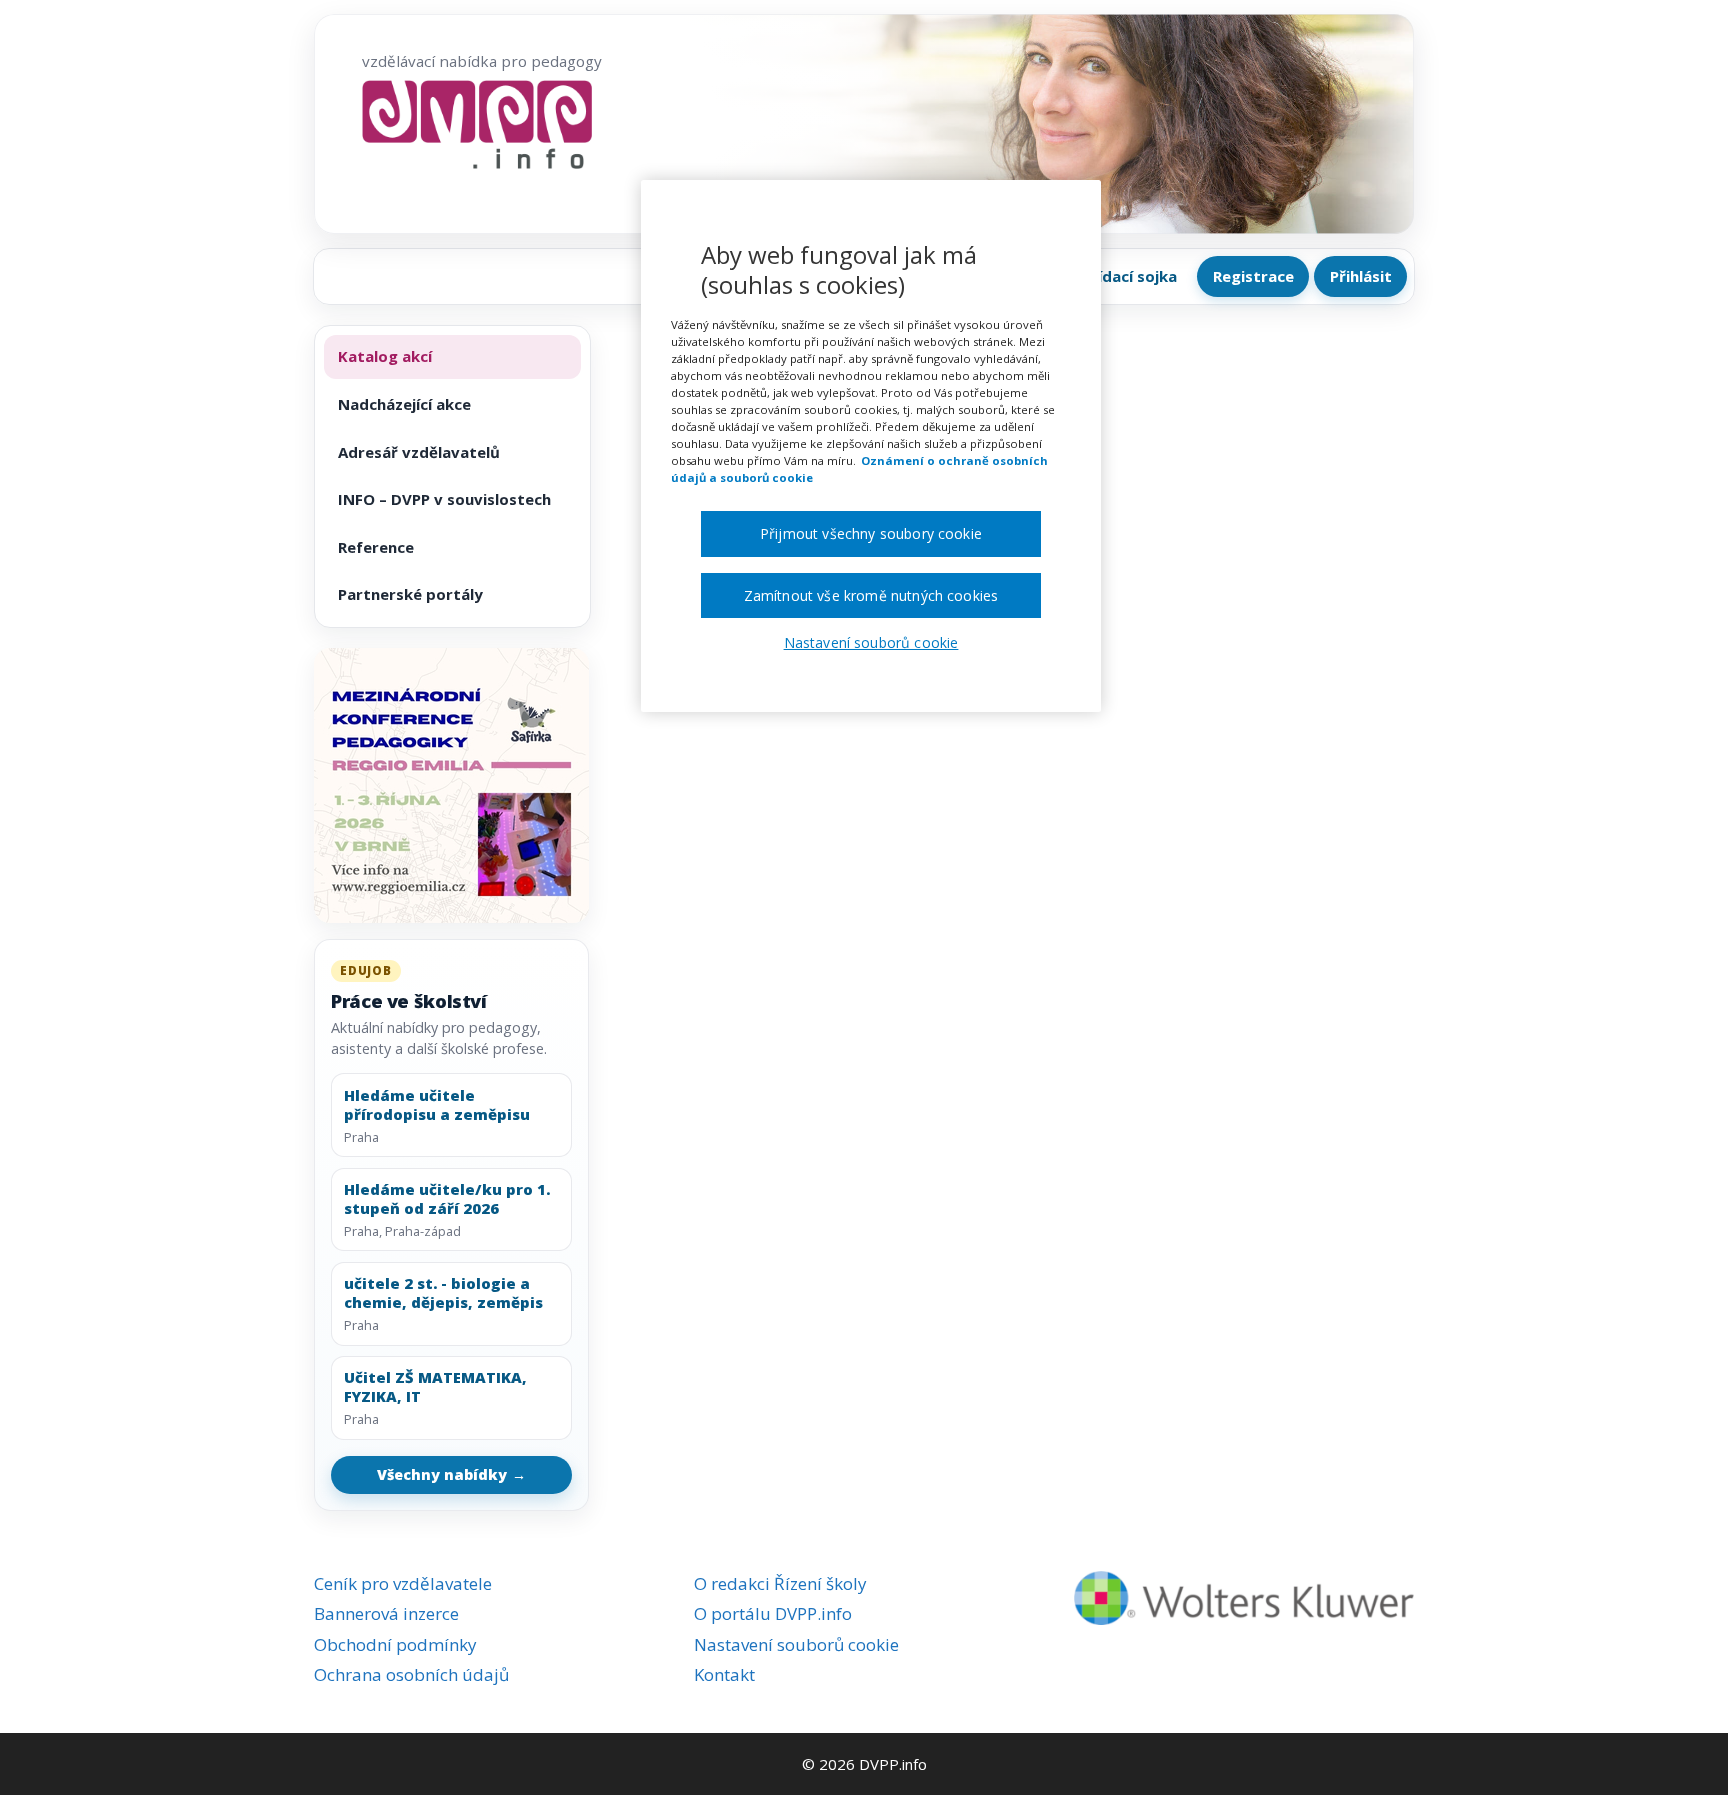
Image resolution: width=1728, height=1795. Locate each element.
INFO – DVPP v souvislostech (444, 499)
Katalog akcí (385, 356)
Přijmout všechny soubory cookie (871, 533)
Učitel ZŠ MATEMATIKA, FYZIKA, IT (435, 1387)
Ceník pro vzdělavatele (403, 1583)
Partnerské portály (410, 594)
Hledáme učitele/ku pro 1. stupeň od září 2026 (447, 1199)
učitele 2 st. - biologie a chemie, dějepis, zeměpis (443, 1293)
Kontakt (724, 1674)
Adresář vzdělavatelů (419, 452)
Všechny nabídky (452, 1474)
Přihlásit (1361, 276)
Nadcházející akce (404, 404)
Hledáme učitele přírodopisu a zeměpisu (437, 1105)
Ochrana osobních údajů (411, 1674)
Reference (376, 547)
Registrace (1253, 276)
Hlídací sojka (1130, 276)
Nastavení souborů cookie (796, 1644)
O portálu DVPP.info (773, 1613)
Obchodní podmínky (395, 1644)
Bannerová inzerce (386, 1613)
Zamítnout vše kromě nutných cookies (871, 595)
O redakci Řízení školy (780, 1583)
